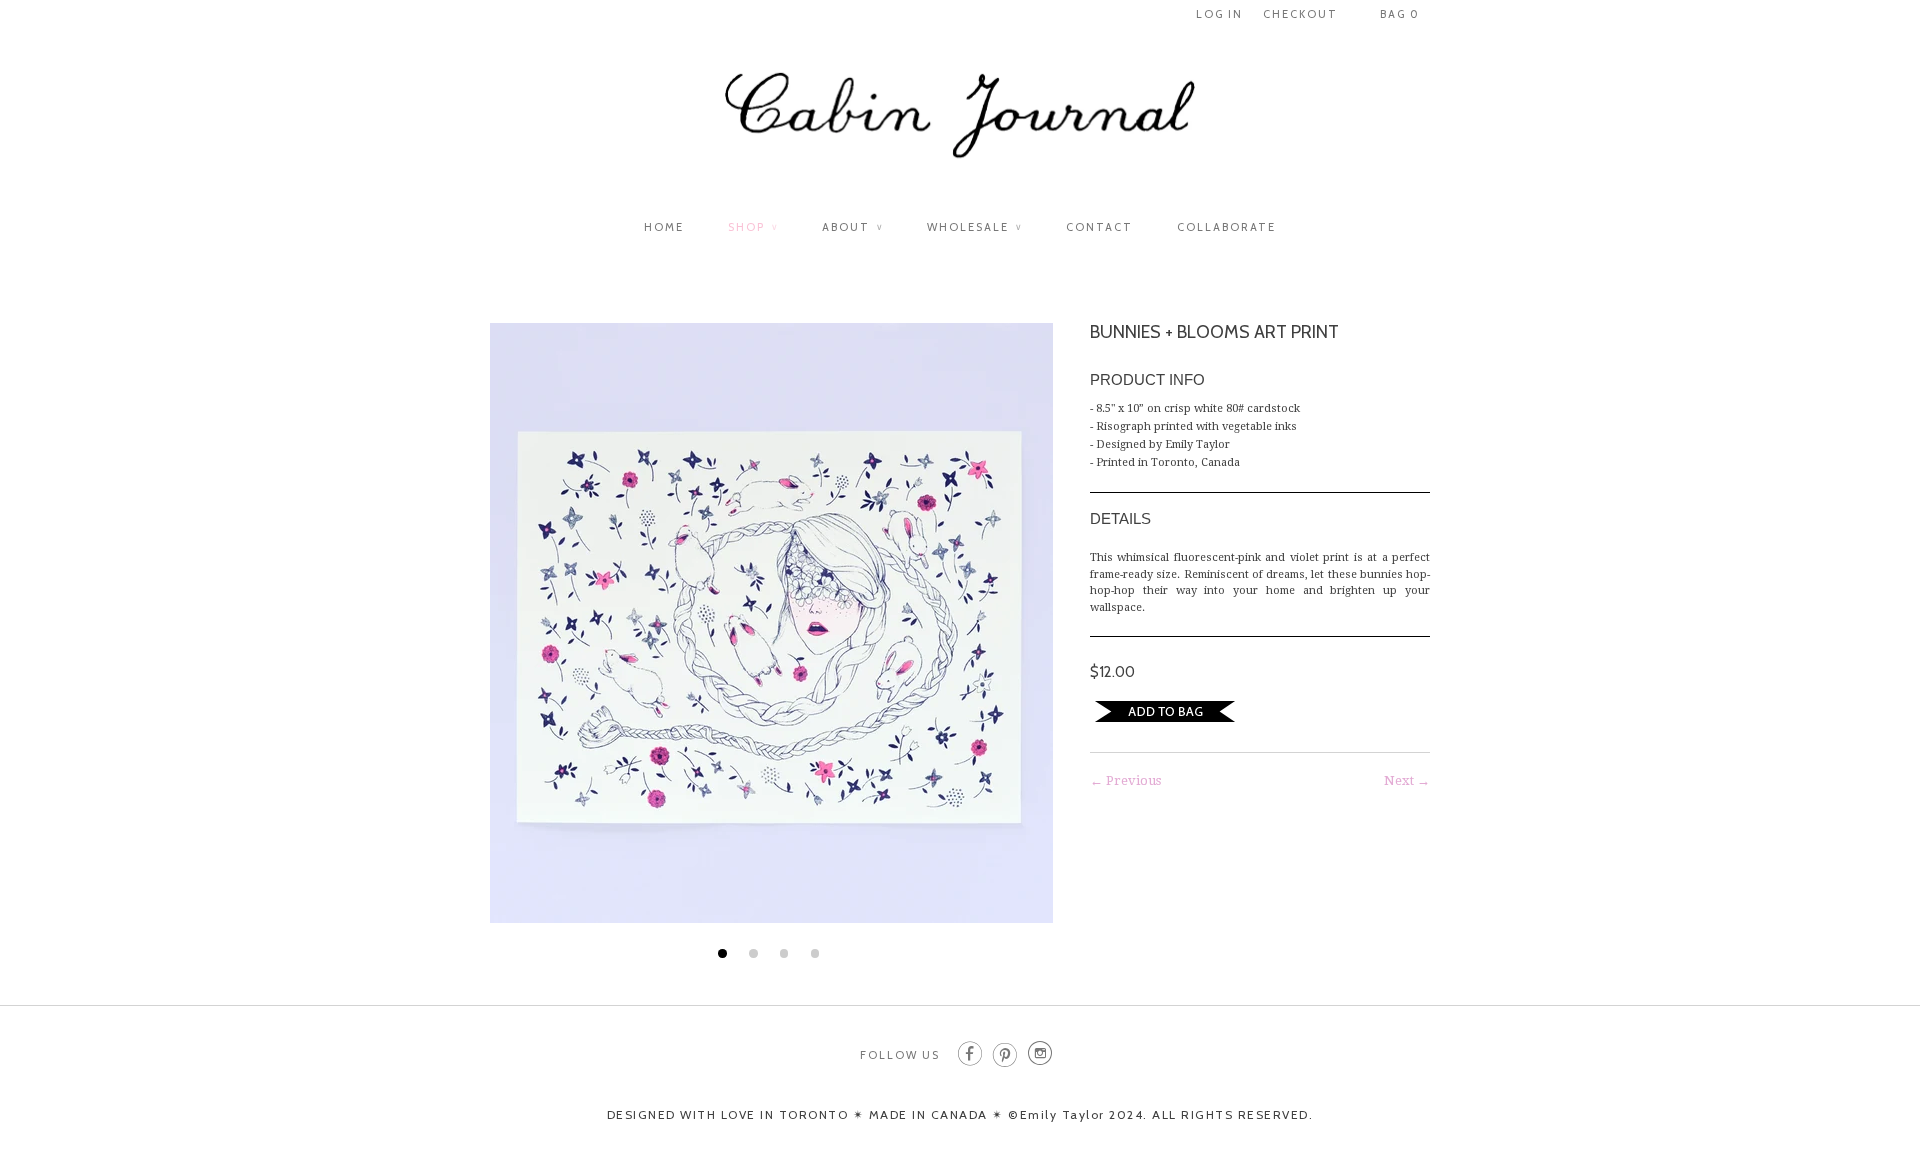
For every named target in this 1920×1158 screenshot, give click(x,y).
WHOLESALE (974, 227)
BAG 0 (1400, 14)
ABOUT (852, 227)
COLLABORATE (1226, 227)
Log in (1219, 14)
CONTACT (1099, 227)
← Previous (1125, 780)
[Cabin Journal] (960, 126)
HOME (664, 227)
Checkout (1300, 14)
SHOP (753, 227)
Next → (1407, 780)
